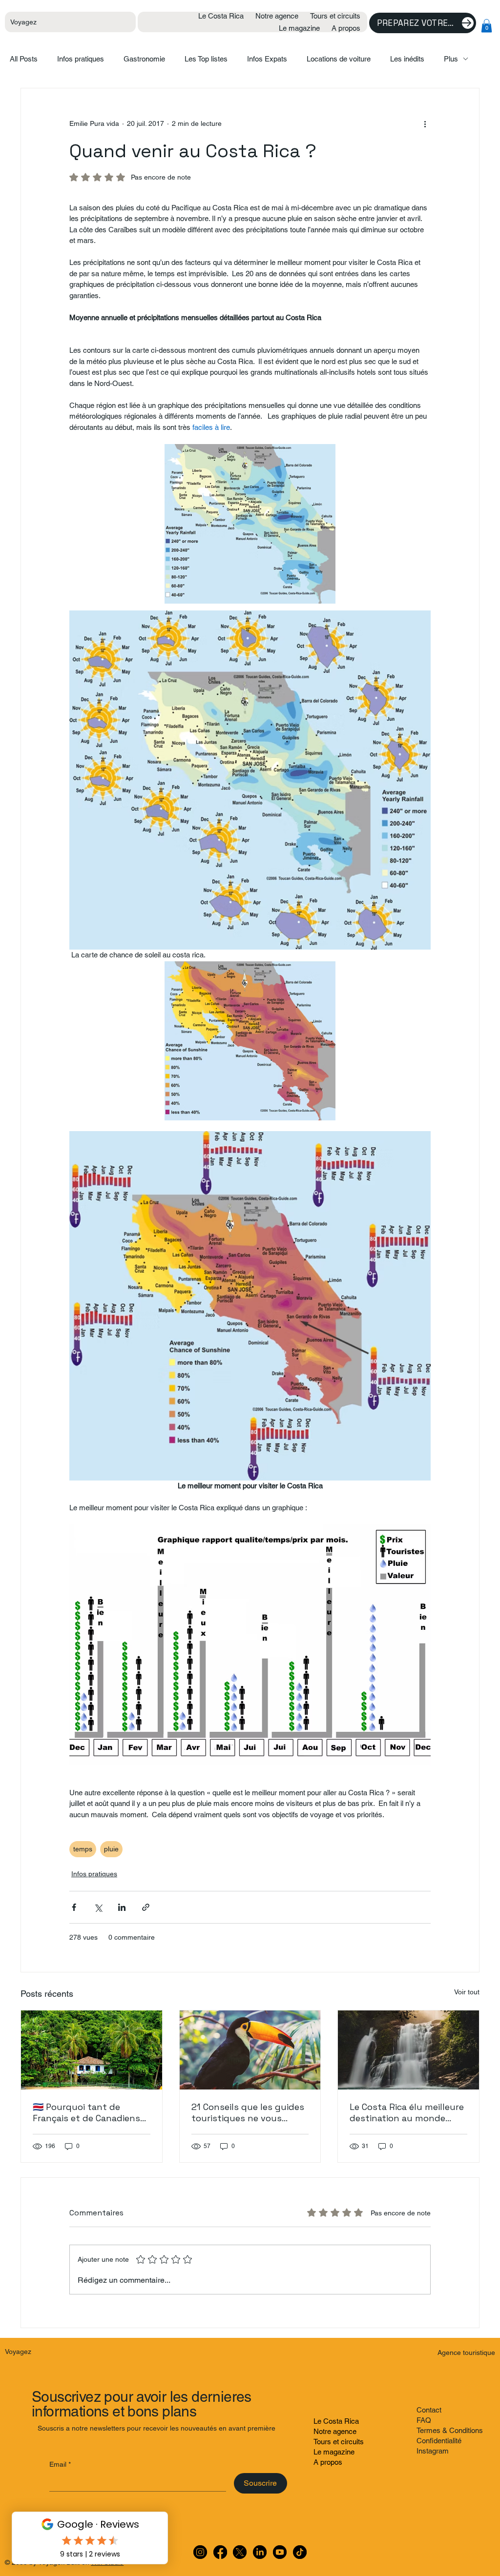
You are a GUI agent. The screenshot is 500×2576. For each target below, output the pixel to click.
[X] (240, 2552)
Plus (451, 59)
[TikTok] (300, 2552)
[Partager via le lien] (146, 1907)
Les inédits (407, 59)
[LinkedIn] (260, 2552)
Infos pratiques (81, 59)
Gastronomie (144, 59)
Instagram (433, 2451)
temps (83, 1849)
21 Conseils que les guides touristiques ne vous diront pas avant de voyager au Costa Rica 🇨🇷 (248, 2112)
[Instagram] (200, 2552)
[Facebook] (220, 2552)
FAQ (424, 2420)
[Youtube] (280, 2552)
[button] (487, 26)
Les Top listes (206, 59)
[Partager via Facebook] (74, 1907)
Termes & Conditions (450, 2430)
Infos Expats (267, 59)
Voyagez (23, 22)
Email (60, 2464)
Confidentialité (439, 2441)
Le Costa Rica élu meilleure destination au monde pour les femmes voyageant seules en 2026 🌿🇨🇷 (407, 2112)
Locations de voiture (339, 59)
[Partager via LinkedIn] (122, 1907)
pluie (111, 1849)
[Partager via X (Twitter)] (98, 1907)
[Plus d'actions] (425, 123)
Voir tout (467, 1992)
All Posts (24, 59)
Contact (429, 2410)
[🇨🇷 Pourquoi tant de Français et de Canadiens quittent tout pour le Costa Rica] (92, 2050)
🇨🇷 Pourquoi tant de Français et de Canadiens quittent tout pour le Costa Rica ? (86, 2112)
